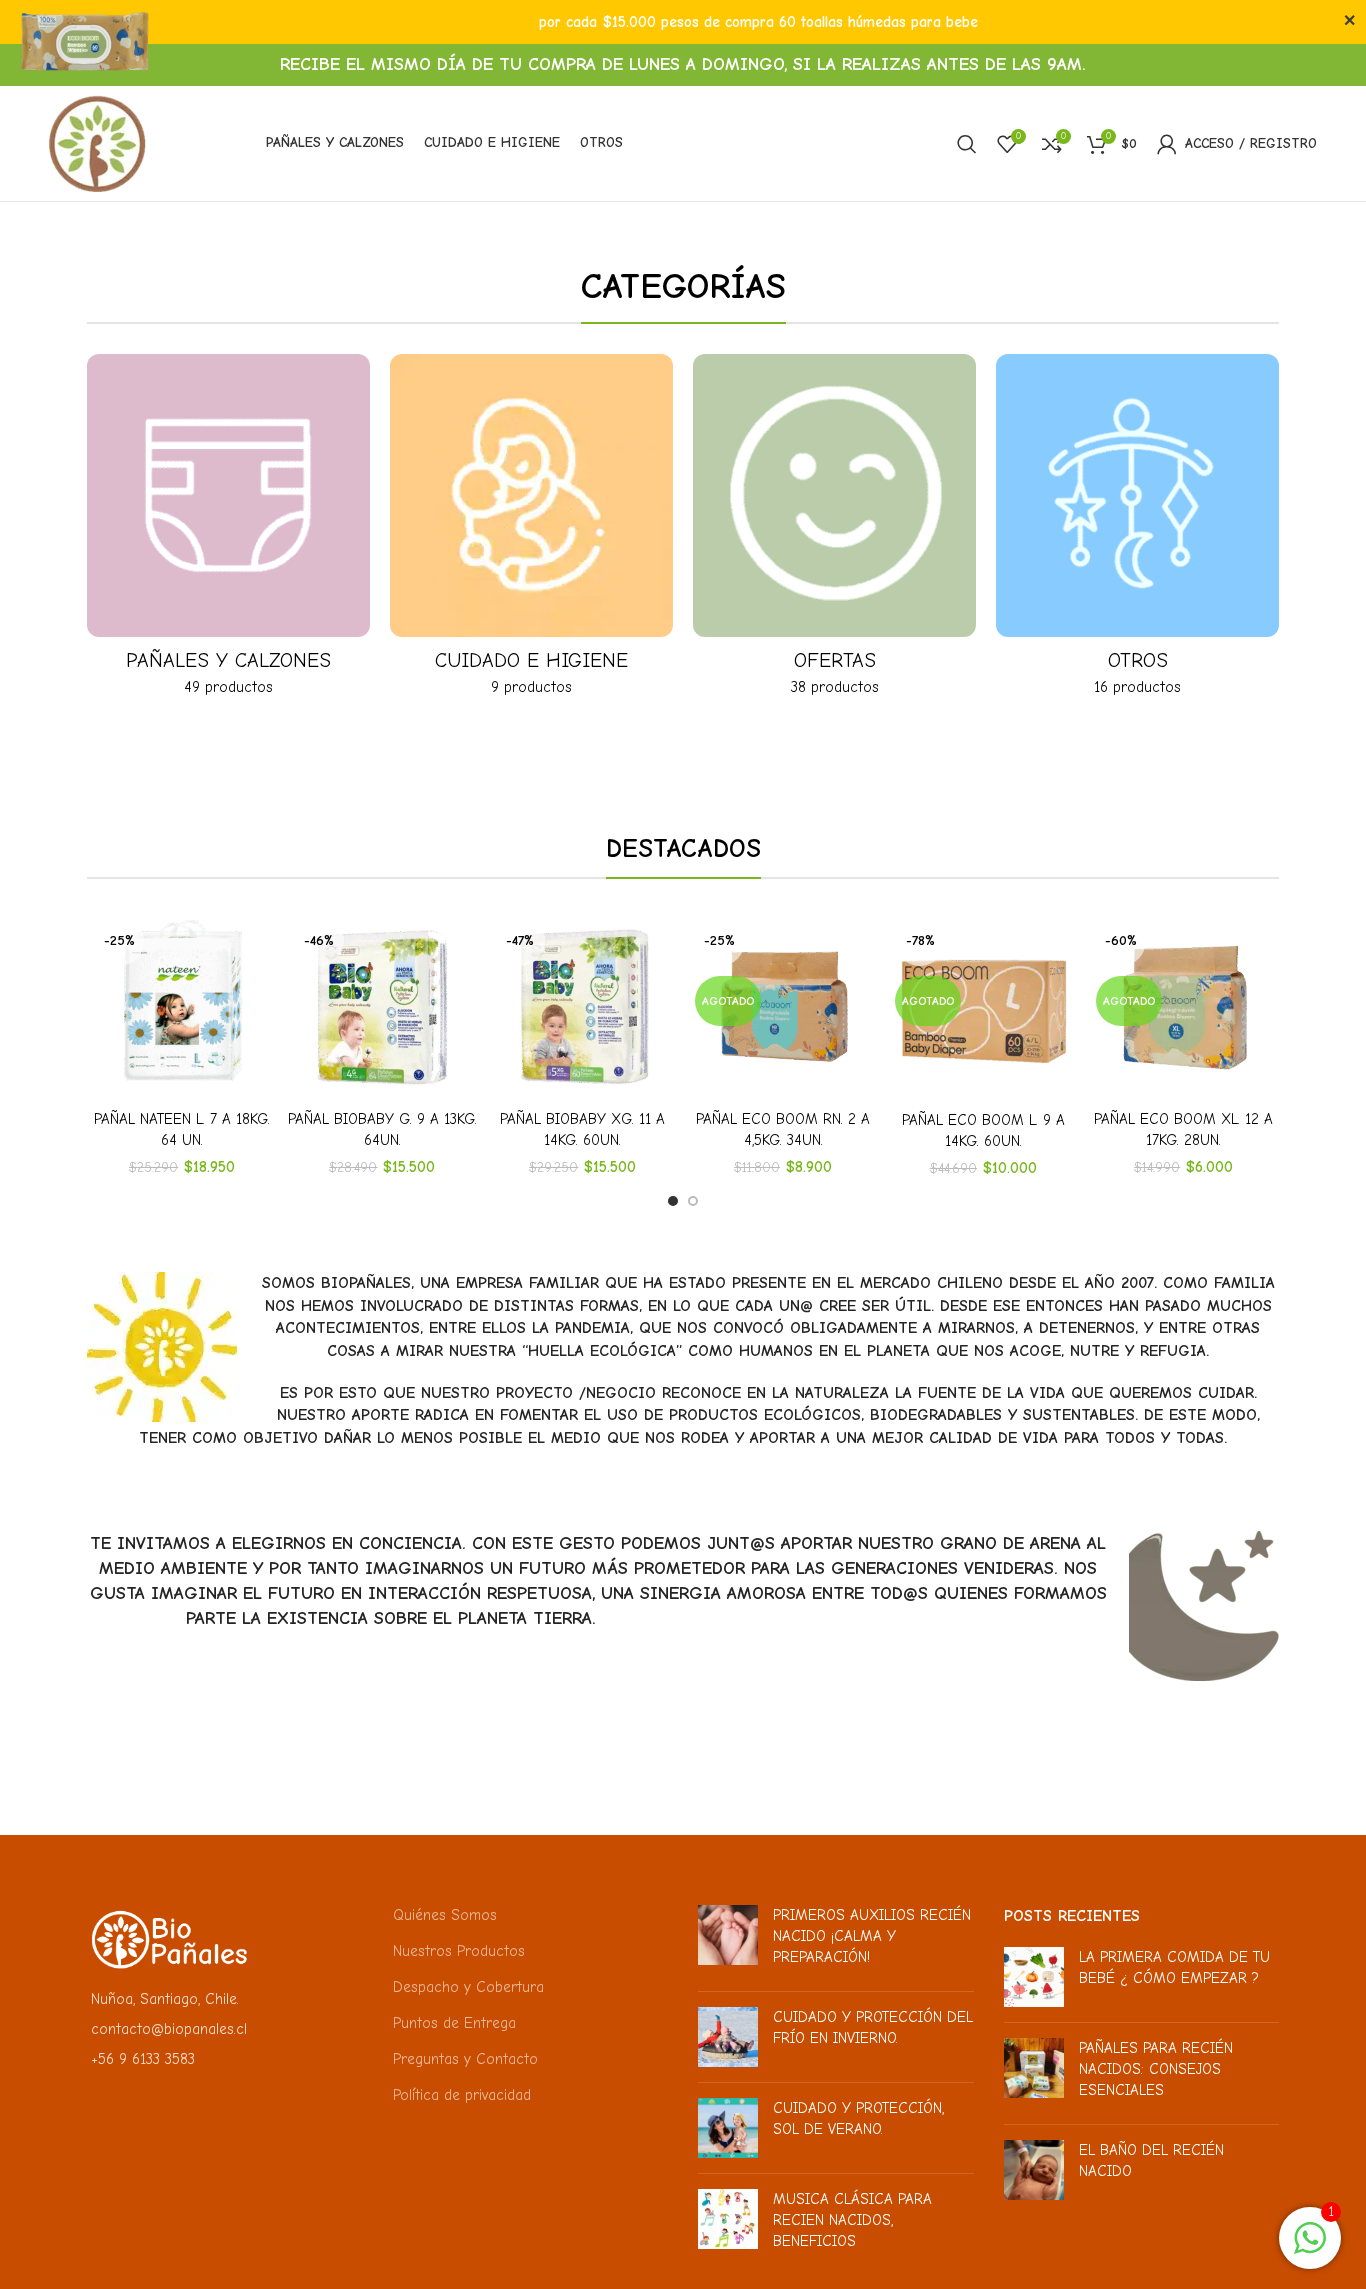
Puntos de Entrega (454, 2023)
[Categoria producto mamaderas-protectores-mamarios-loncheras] (1137, 531)
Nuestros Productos (459, 1951)
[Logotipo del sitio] (97, 142)
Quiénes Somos (445, 1915)
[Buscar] (967, 144)
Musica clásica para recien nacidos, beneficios (852, 2220)
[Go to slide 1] (673, 1201)
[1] (1310, 2249)
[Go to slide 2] (693, 1201)
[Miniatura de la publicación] (728, 1940)
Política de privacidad (462, 2095)
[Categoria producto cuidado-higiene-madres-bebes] (531, 531)
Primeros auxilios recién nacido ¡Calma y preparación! (872, 1936)
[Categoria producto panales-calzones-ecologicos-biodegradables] (228, 531)
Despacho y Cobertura (468, 1987)
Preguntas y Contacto (465, 2059)
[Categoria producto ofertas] (834, 531)
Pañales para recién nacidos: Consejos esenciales (1156, 2069)
